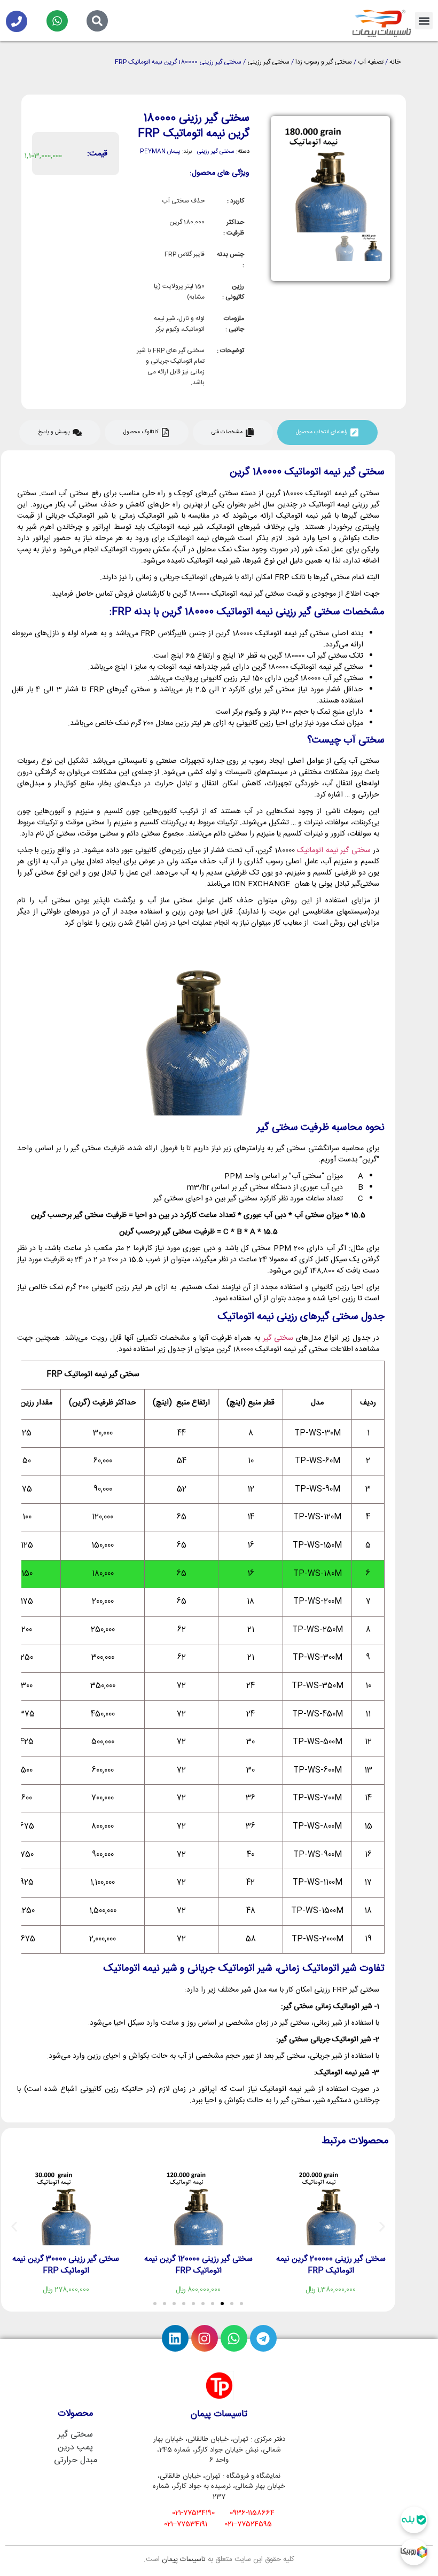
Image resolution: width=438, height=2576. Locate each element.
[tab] (327, 432)
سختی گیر (278, 1338)
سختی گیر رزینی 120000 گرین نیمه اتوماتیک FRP (198, 2265)
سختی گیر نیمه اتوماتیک (334, 850)
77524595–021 (248, 2524)
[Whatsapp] (57, 21)
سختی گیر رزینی (268, 62)
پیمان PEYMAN (160, 152)
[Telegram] (263, 2338)
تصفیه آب (371, 62)
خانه (395, 62)
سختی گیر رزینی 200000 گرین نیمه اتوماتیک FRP (331, 2265)
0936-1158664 (252, 2513)
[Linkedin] (175, 2338)
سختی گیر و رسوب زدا (324, 62)
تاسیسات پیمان (184, 2559)
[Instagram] (205, 2338)
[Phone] (17, 21)
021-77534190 (193, 2513)
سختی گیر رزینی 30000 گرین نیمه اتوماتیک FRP (66, 2265)
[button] (424, 21)
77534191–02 (186, 2524)
